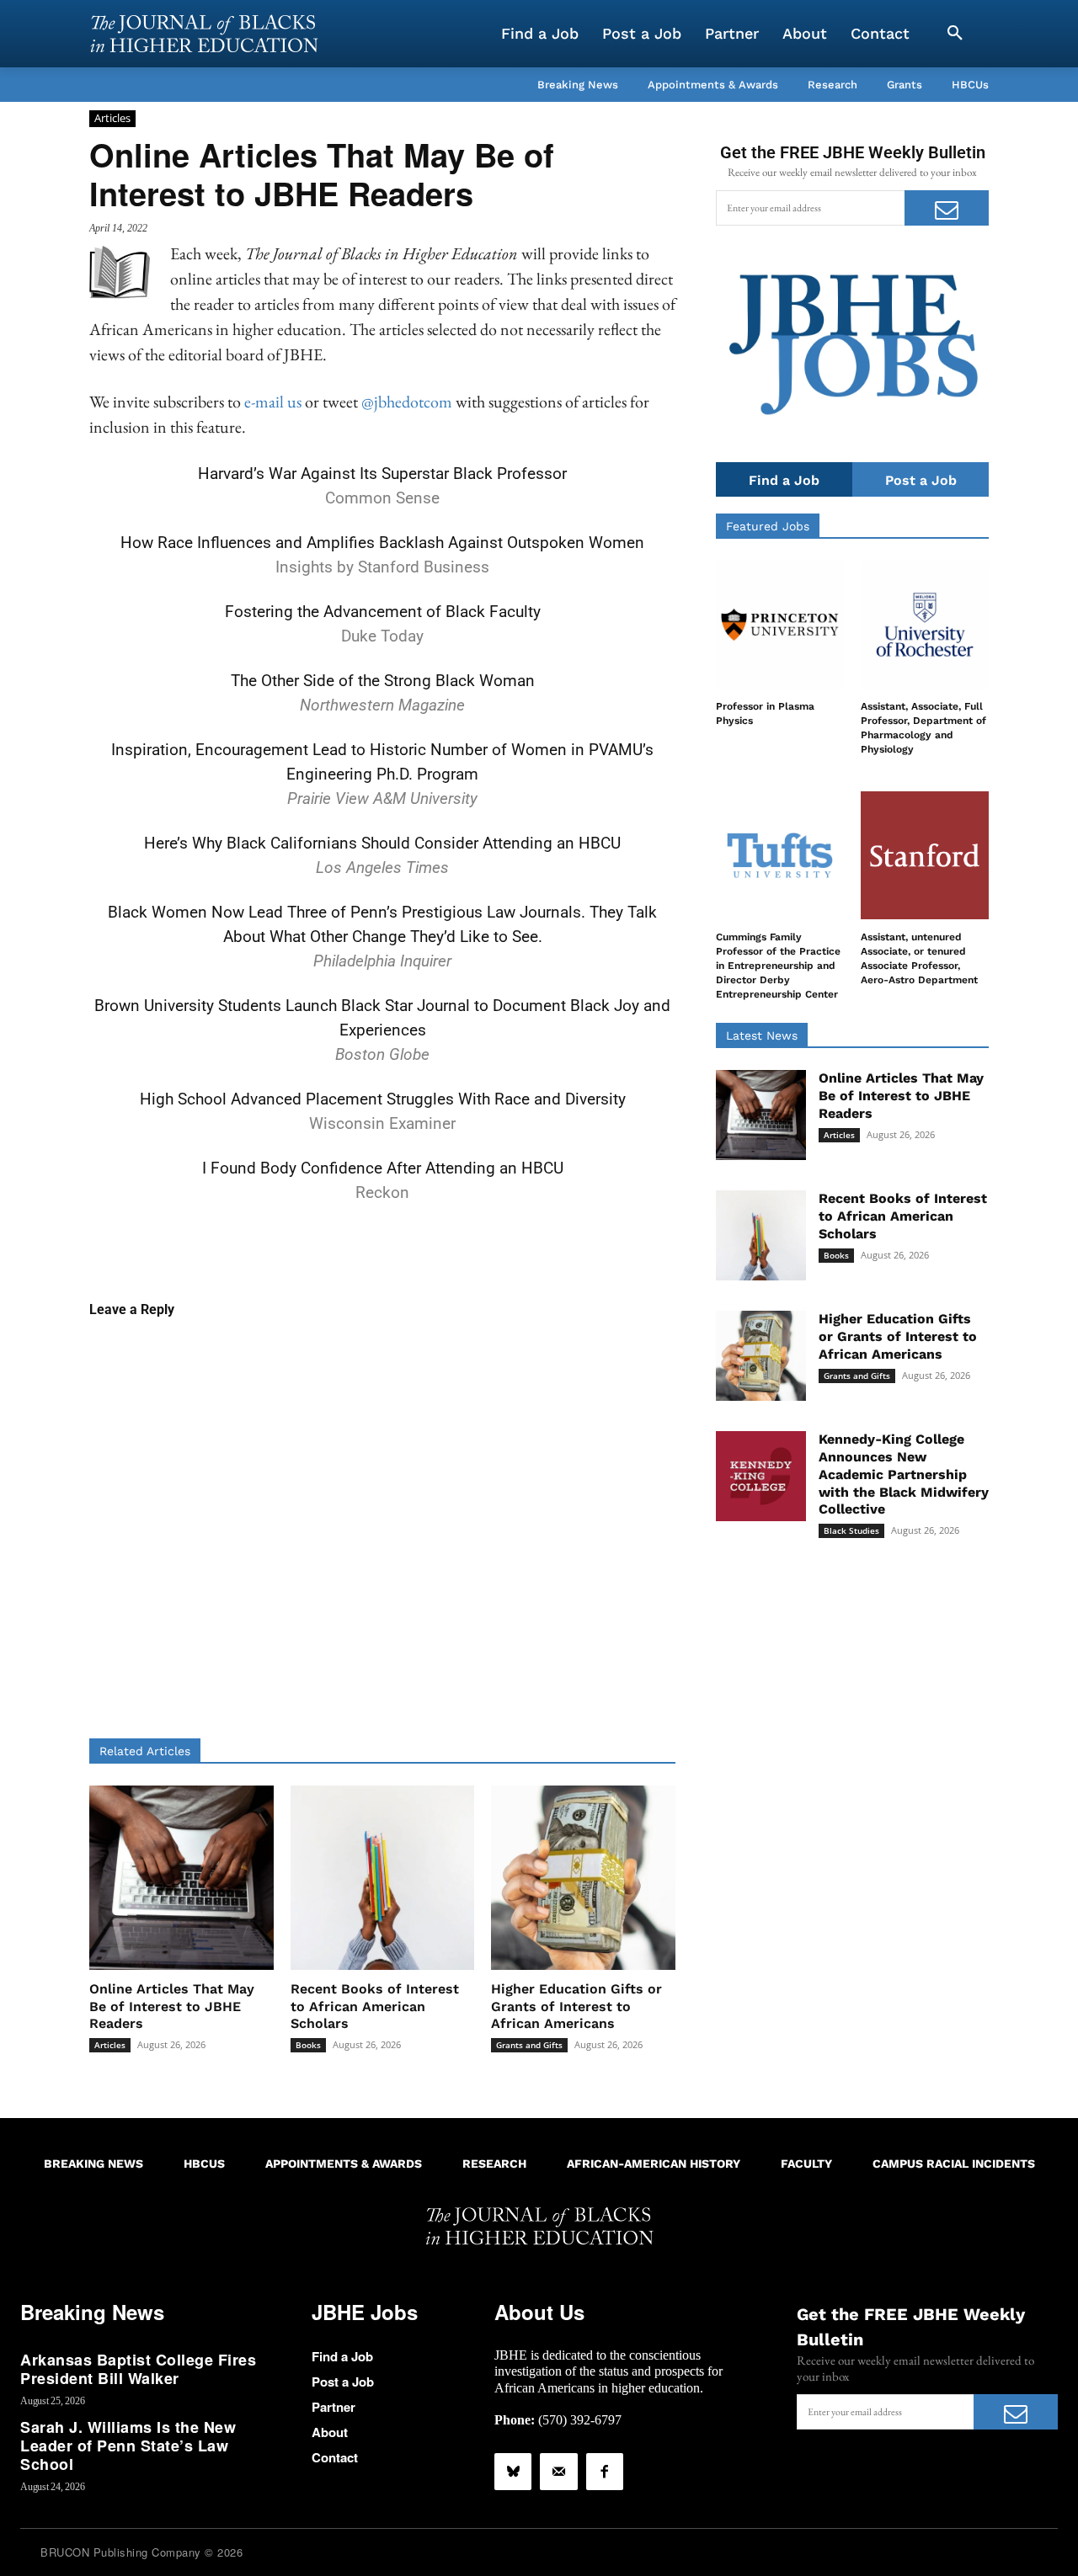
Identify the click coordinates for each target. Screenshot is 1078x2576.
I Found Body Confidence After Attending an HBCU (383, 1168)
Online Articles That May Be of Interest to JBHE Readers (172, 2007)
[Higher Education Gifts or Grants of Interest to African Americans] (583, 1878)
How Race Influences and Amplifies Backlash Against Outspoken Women (382, 543)
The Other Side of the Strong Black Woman (383, 681)
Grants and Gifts (529, 2045)
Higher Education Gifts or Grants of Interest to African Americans (576, 2007)
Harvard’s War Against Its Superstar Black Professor (382, 474)
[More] (512, 1247)
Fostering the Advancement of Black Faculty (383, 612)
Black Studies (851, 1530)
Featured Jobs (768, 526)
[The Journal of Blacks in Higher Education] (204, 34)
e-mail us (273, 402)
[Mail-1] (558, 2472)
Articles (112, 118)
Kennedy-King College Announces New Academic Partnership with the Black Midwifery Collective (904, 1474)
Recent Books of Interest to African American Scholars (375, 2007)
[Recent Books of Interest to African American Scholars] (383, 1878)
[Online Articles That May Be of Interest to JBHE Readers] (181, 1878)
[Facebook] (605, 2472)
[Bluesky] (513, 2472)
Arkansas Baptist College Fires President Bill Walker (138, 2369)
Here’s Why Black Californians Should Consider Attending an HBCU (382, 843)
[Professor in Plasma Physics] (780, 625)
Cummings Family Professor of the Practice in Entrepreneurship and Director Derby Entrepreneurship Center (778, 965)
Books (308, 2045)
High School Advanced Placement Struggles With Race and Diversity (383, 1099)
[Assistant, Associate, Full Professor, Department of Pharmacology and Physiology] (925, 625)
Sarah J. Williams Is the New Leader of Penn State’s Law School (128, 2445)
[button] (955, 34)
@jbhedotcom (407, 402)
